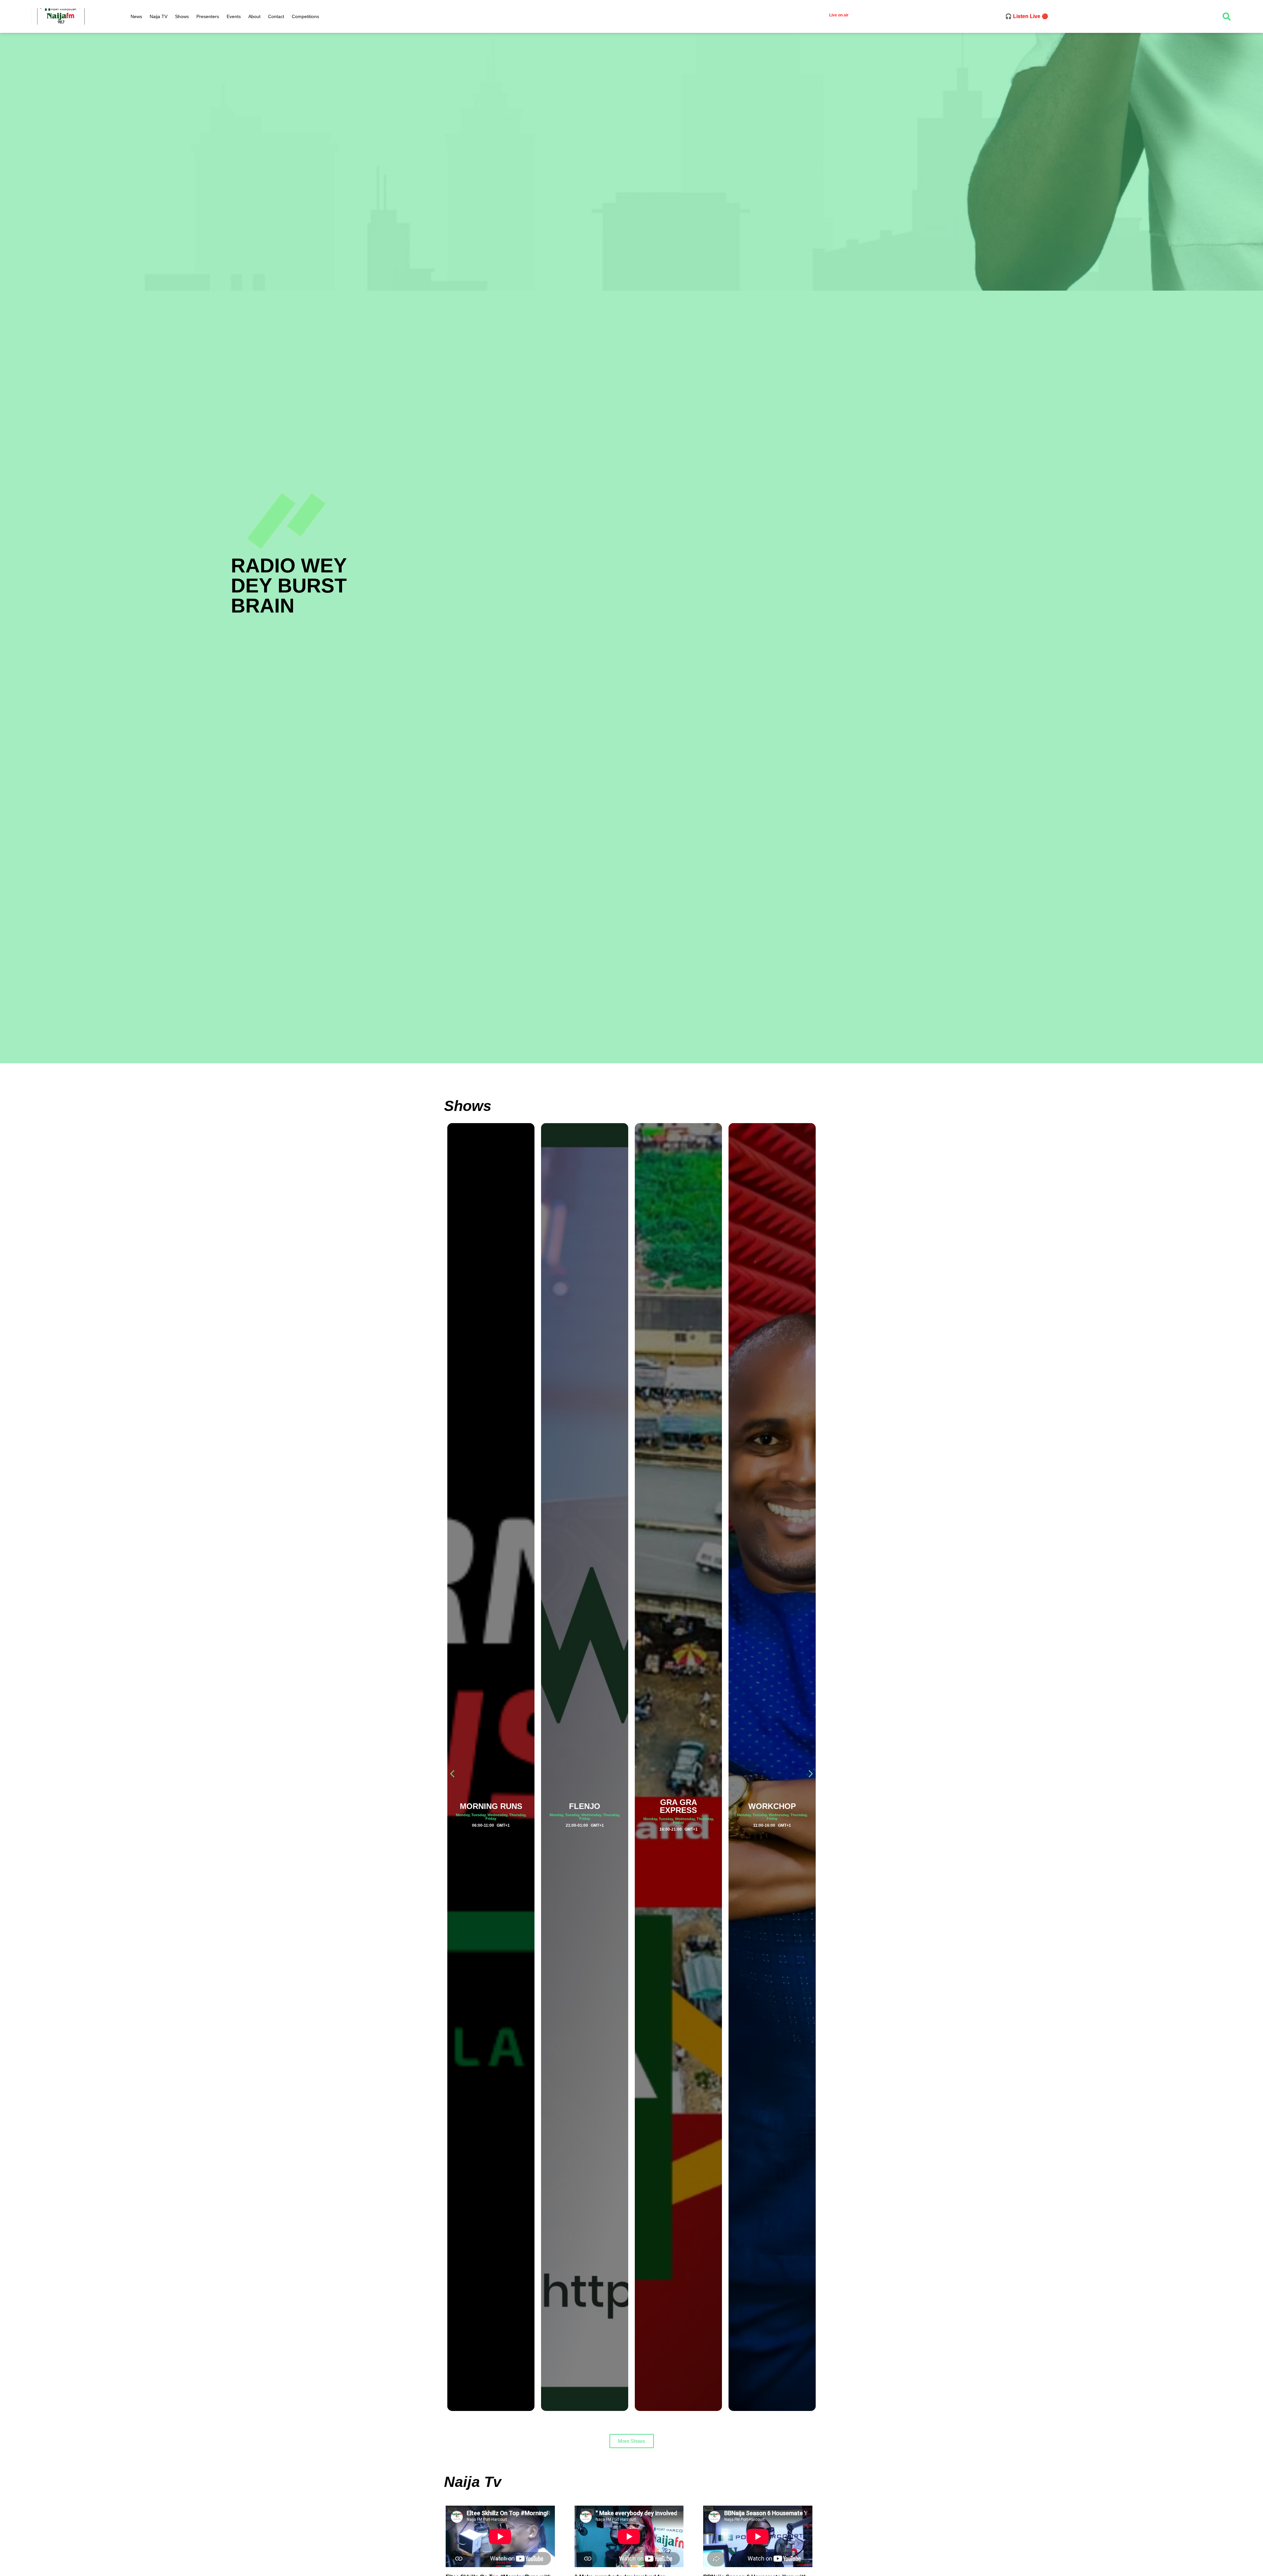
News (136, 16)
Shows (182, 16)
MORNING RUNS (772, 1806)
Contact (276, 16)
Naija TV (159, 16)
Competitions (305, 16)
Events (234, 16)
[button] (811, 1774)
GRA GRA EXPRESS (585, 1806)
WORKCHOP (678, 1806)
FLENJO (491, 1806)
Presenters (208, 16)
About (254, 16)
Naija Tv (473, 2482)
